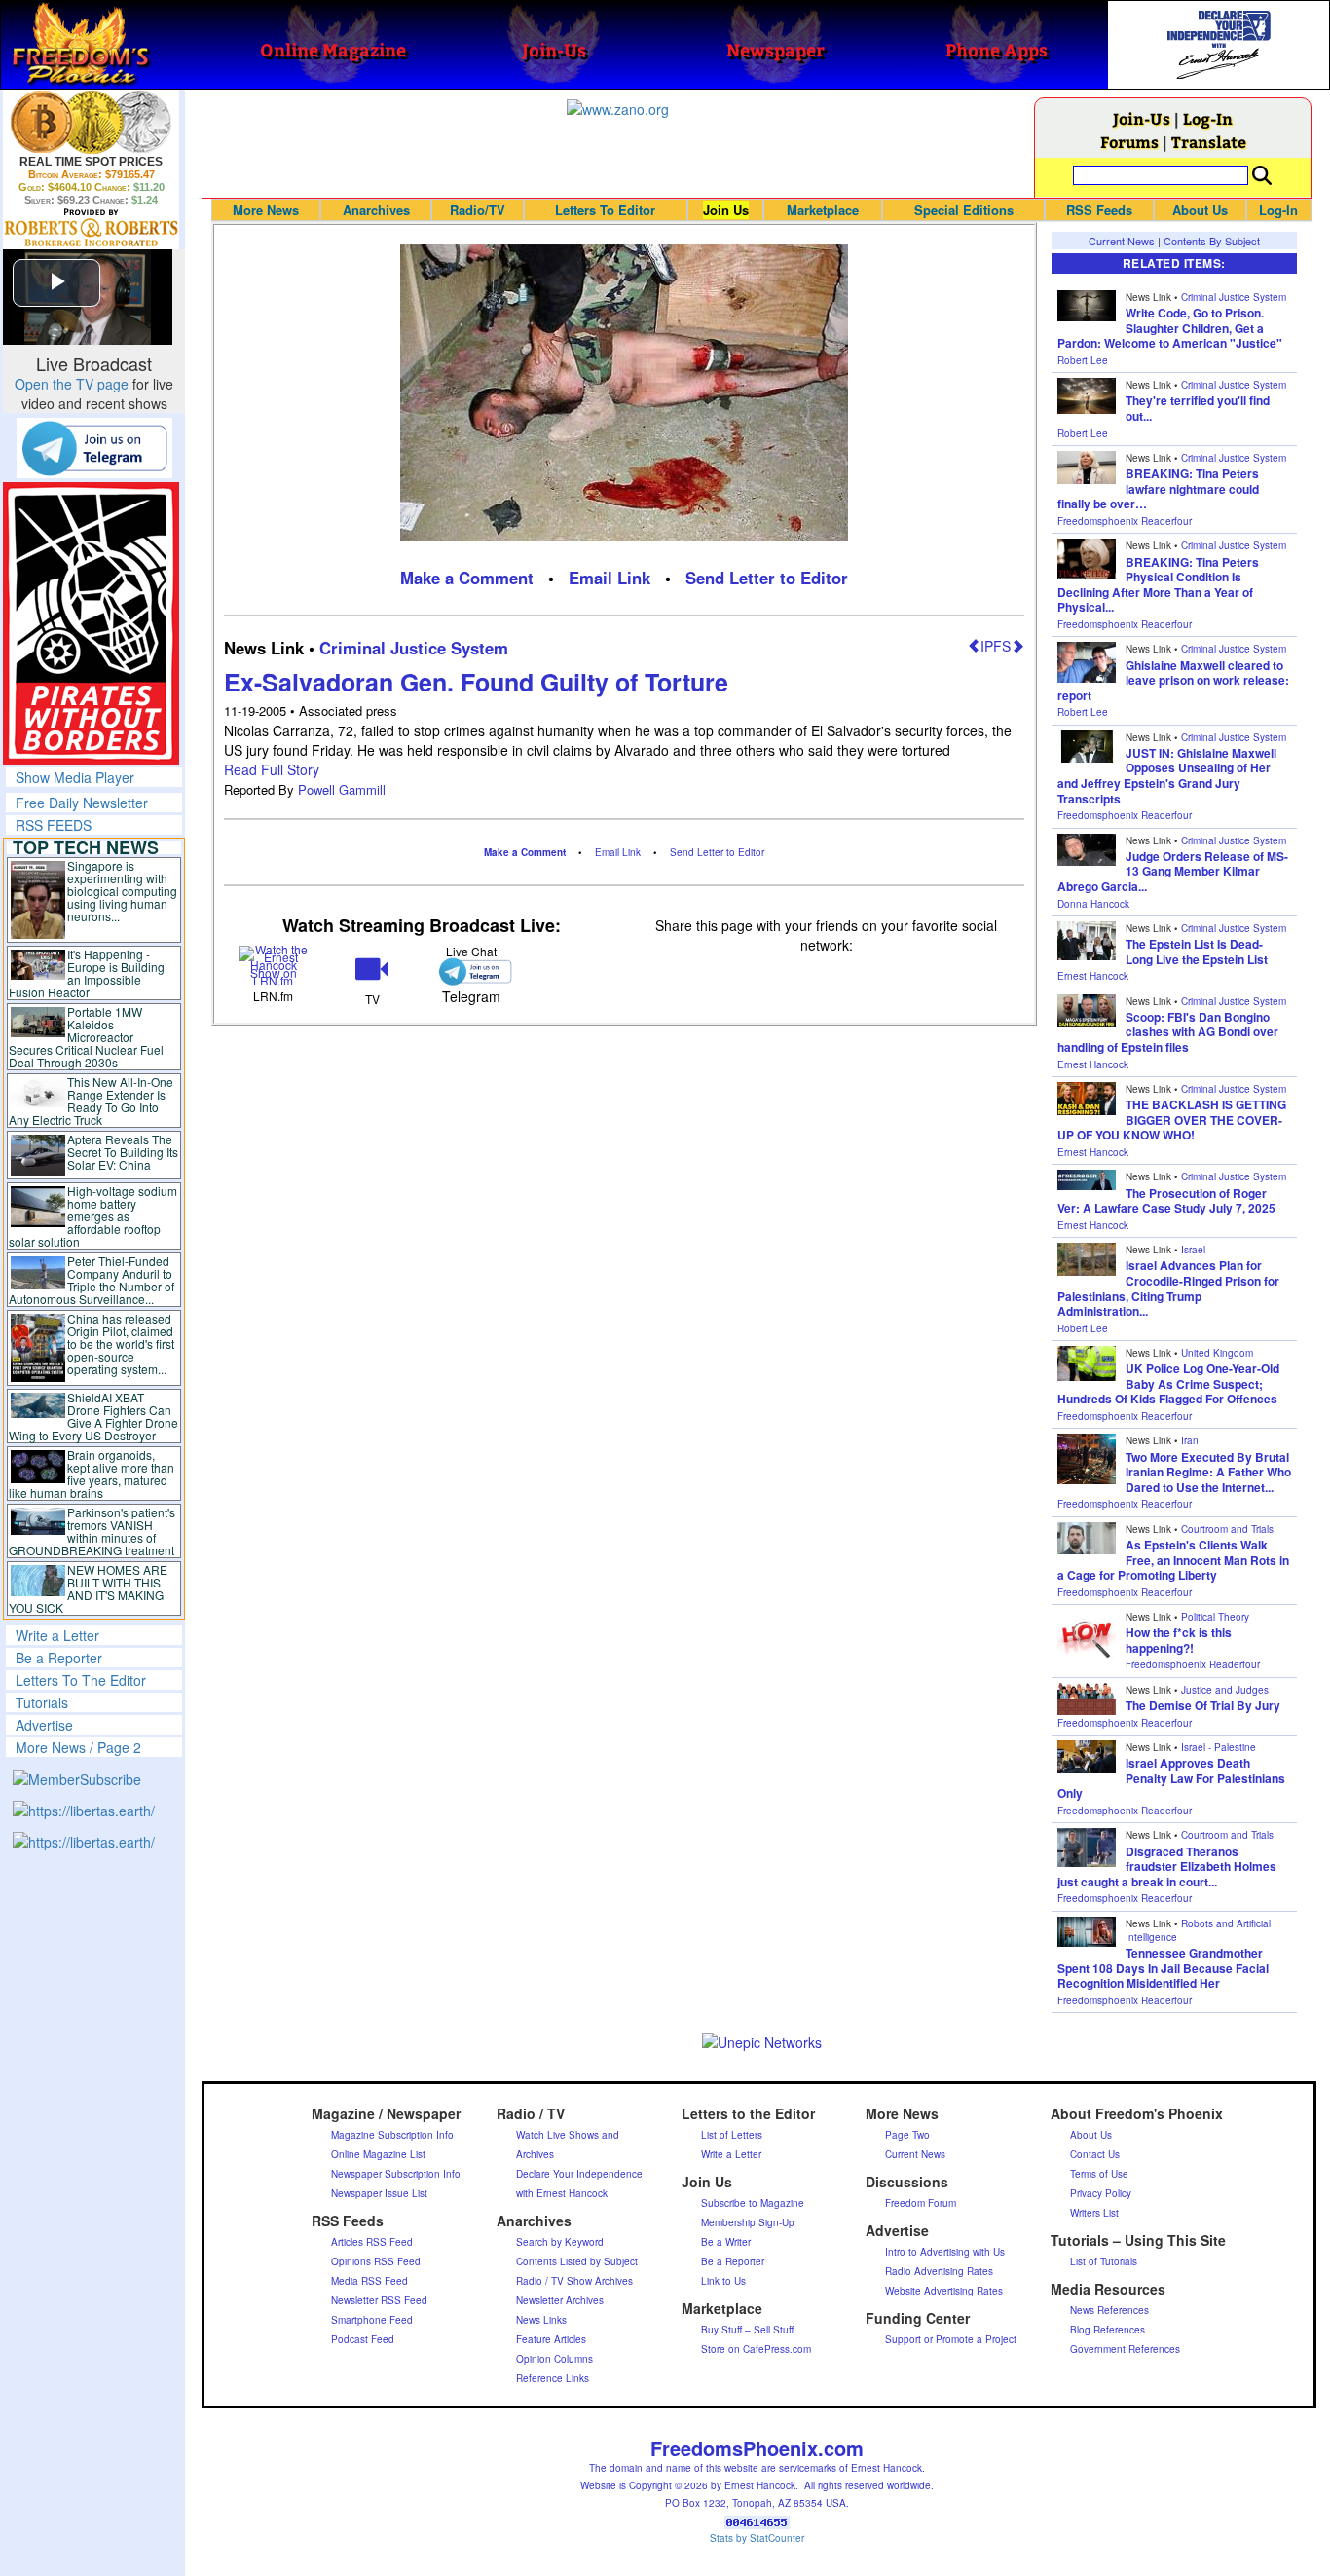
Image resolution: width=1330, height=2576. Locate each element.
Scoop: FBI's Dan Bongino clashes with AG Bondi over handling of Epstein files (1168, 1032)
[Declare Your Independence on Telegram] (94, 447)
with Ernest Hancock (562, 2193)
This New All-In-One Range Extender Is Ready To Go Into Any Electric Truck (91, 1101)
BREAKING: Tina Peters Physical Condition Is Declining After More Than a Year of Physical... (1158, 585)
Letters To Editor (605, 210)
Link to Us (723, 2281)
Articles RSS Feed (372, 2242)
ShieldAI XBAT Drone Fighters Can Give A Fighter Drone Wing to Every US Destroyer (93, 1416)
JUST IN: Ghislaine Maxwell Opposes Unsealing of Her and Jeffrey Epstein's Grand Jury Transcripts (1167, 776)
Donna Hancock (1093, 904)
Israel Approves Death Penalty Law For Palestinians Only (1171, 1778)
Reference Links (553, 2378)
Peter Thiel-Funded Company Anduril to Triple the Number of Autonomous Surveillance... (92, 1280)
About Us (1200, 210)
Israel (1193, 1250)
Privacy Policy (1101, 2193)
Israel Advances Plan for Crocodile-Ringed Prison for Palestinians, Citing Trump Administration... (1168, 1288)
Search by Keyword (560, 2242)
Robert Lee (1083, 360)
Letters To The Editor (81, 1680)
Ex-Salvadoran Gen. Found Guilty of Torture (476, 682)
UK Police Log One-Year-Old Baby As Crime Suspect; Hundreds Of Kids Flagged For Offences (1168, 1383)
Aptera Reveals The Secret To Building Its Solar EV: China (123, 1152)
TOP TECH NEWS (86, 847)
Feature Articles (551, 2339)
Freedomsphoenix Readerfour (1125, 521)
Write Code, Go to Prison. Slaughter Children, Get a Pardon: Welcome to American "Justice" (1170, 328)
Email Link (610, 578)
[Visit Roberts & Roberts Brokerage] (91, 122)
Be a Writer (726, 2242)
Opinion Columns (554, 2359)
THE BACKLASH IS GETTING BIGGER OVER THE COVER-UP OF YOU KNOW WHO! (1172, 1120)
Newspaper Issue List (379, 2193)
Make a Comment (467, 578)
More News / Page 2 (78, 1747)
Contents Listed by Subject (577, 2261)
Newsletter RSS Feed (379, 2300)
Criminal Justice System (414, 648)
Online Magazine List (378, 2154)
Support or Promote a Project (951, 2339)
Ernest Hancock (1093, 976)
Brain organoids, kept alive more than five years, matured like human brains (92, 1474)
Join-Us (1142, 118)
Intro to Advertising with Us (945, 2252)
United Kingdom (1217, 1353)
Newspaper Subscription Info (396, 2174)
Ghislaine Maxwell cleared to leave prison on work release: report (1173, 680)
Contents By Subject (1212, 241)
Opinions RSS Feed (376, 2261)
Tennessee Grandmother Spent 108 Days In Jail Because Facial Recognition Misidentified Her (1163, 1968)
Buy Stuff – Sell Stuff (747, 2330)
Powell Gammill (342, 789)
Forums (1129, 142)
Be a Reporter (59, 1658)
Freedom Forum (921, 2203)
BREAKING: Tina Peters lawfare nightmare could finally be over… (1158, 488)
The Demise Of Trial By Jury (1203, 1705)
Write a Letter (57, 1635)
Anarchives (376, 210)
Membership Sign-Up (748, 2222)
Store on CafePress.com (756, 2349)
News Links (541, 2320)
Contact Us (1095, 2154)
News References (1109, 2310)
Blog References (1108, 2330)
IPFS (996, 646)
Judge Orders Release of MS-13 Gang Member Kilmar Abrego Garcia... (1173, 871)
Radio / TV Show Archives (574, 2281)
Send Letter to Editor (767, 578)
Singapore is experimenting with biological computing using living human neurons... (122, 891)
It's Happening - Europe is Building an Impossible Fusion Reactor (87, 973)
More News (266, 210)
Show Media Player (75, 777)
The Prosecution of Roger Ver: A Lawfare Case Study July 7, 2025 (1166, 1201)
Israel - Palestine (1219, 1747)
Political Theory (1215, 1617)
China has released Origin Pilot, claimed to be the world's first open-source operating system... (121, 1344)
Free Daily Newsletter (82, 803)
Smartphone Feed (372, 2320)
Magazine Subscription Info (392, 2135)
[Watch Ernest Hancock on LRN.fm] (273, 964)
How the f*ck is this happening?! (1179, 1640)
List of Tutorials (1104, 2261)
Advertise (44, 1725)
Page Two (907, 2135)
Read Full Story (272, 769)
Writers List (1094, 2213)
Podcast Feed (363, 2339)
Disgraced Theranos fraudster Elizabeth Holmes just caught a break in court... (1167, 1867)
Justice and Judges (1225, 1690)
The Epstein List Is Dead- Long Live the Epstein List (1197, 952)
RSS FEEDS (54, 825)
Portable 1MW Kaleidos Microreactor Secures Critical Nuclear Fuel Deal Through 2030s (86, 1037)
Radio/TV (478, 210)
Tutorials (42, 1702)
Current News (1122, 241)
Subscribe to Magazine (753, 2203)
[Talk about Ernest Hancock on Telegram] (471, 971)
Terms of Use (1099, 2174)
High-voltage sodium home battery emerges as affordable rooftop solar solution (93, 1216)
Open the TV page (72, 384)
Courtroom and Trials (1227, 1529)
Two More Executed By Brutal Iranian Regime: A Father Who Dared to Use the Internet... (1208, 1472)
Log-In (1208, 118)
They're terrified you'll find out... (1198, 408)
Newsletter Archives (560, 2300)
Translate (1209, 142)
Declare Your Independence (579, 2174)
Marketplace (823, 210)
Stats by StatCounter (757, 2538)
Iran (1190, 1440)
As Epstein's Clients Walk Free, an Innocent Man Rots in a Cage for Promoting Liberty (1173, 1560)
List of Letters (732, 2135)
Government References (1125, 2349)
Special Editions (964, 210)
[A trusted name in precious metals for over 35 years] (91, 228)
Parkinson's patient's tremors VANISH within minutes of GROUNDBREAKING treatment (92, 1531)
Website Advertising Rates (944, 2291)
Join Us (726, 210)
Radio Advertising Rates (939, 2271)
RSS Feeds (1099, 210)
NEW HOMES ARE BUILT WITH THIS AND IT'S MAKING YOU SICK (88, 1588)
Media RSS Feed (369, 2281)
